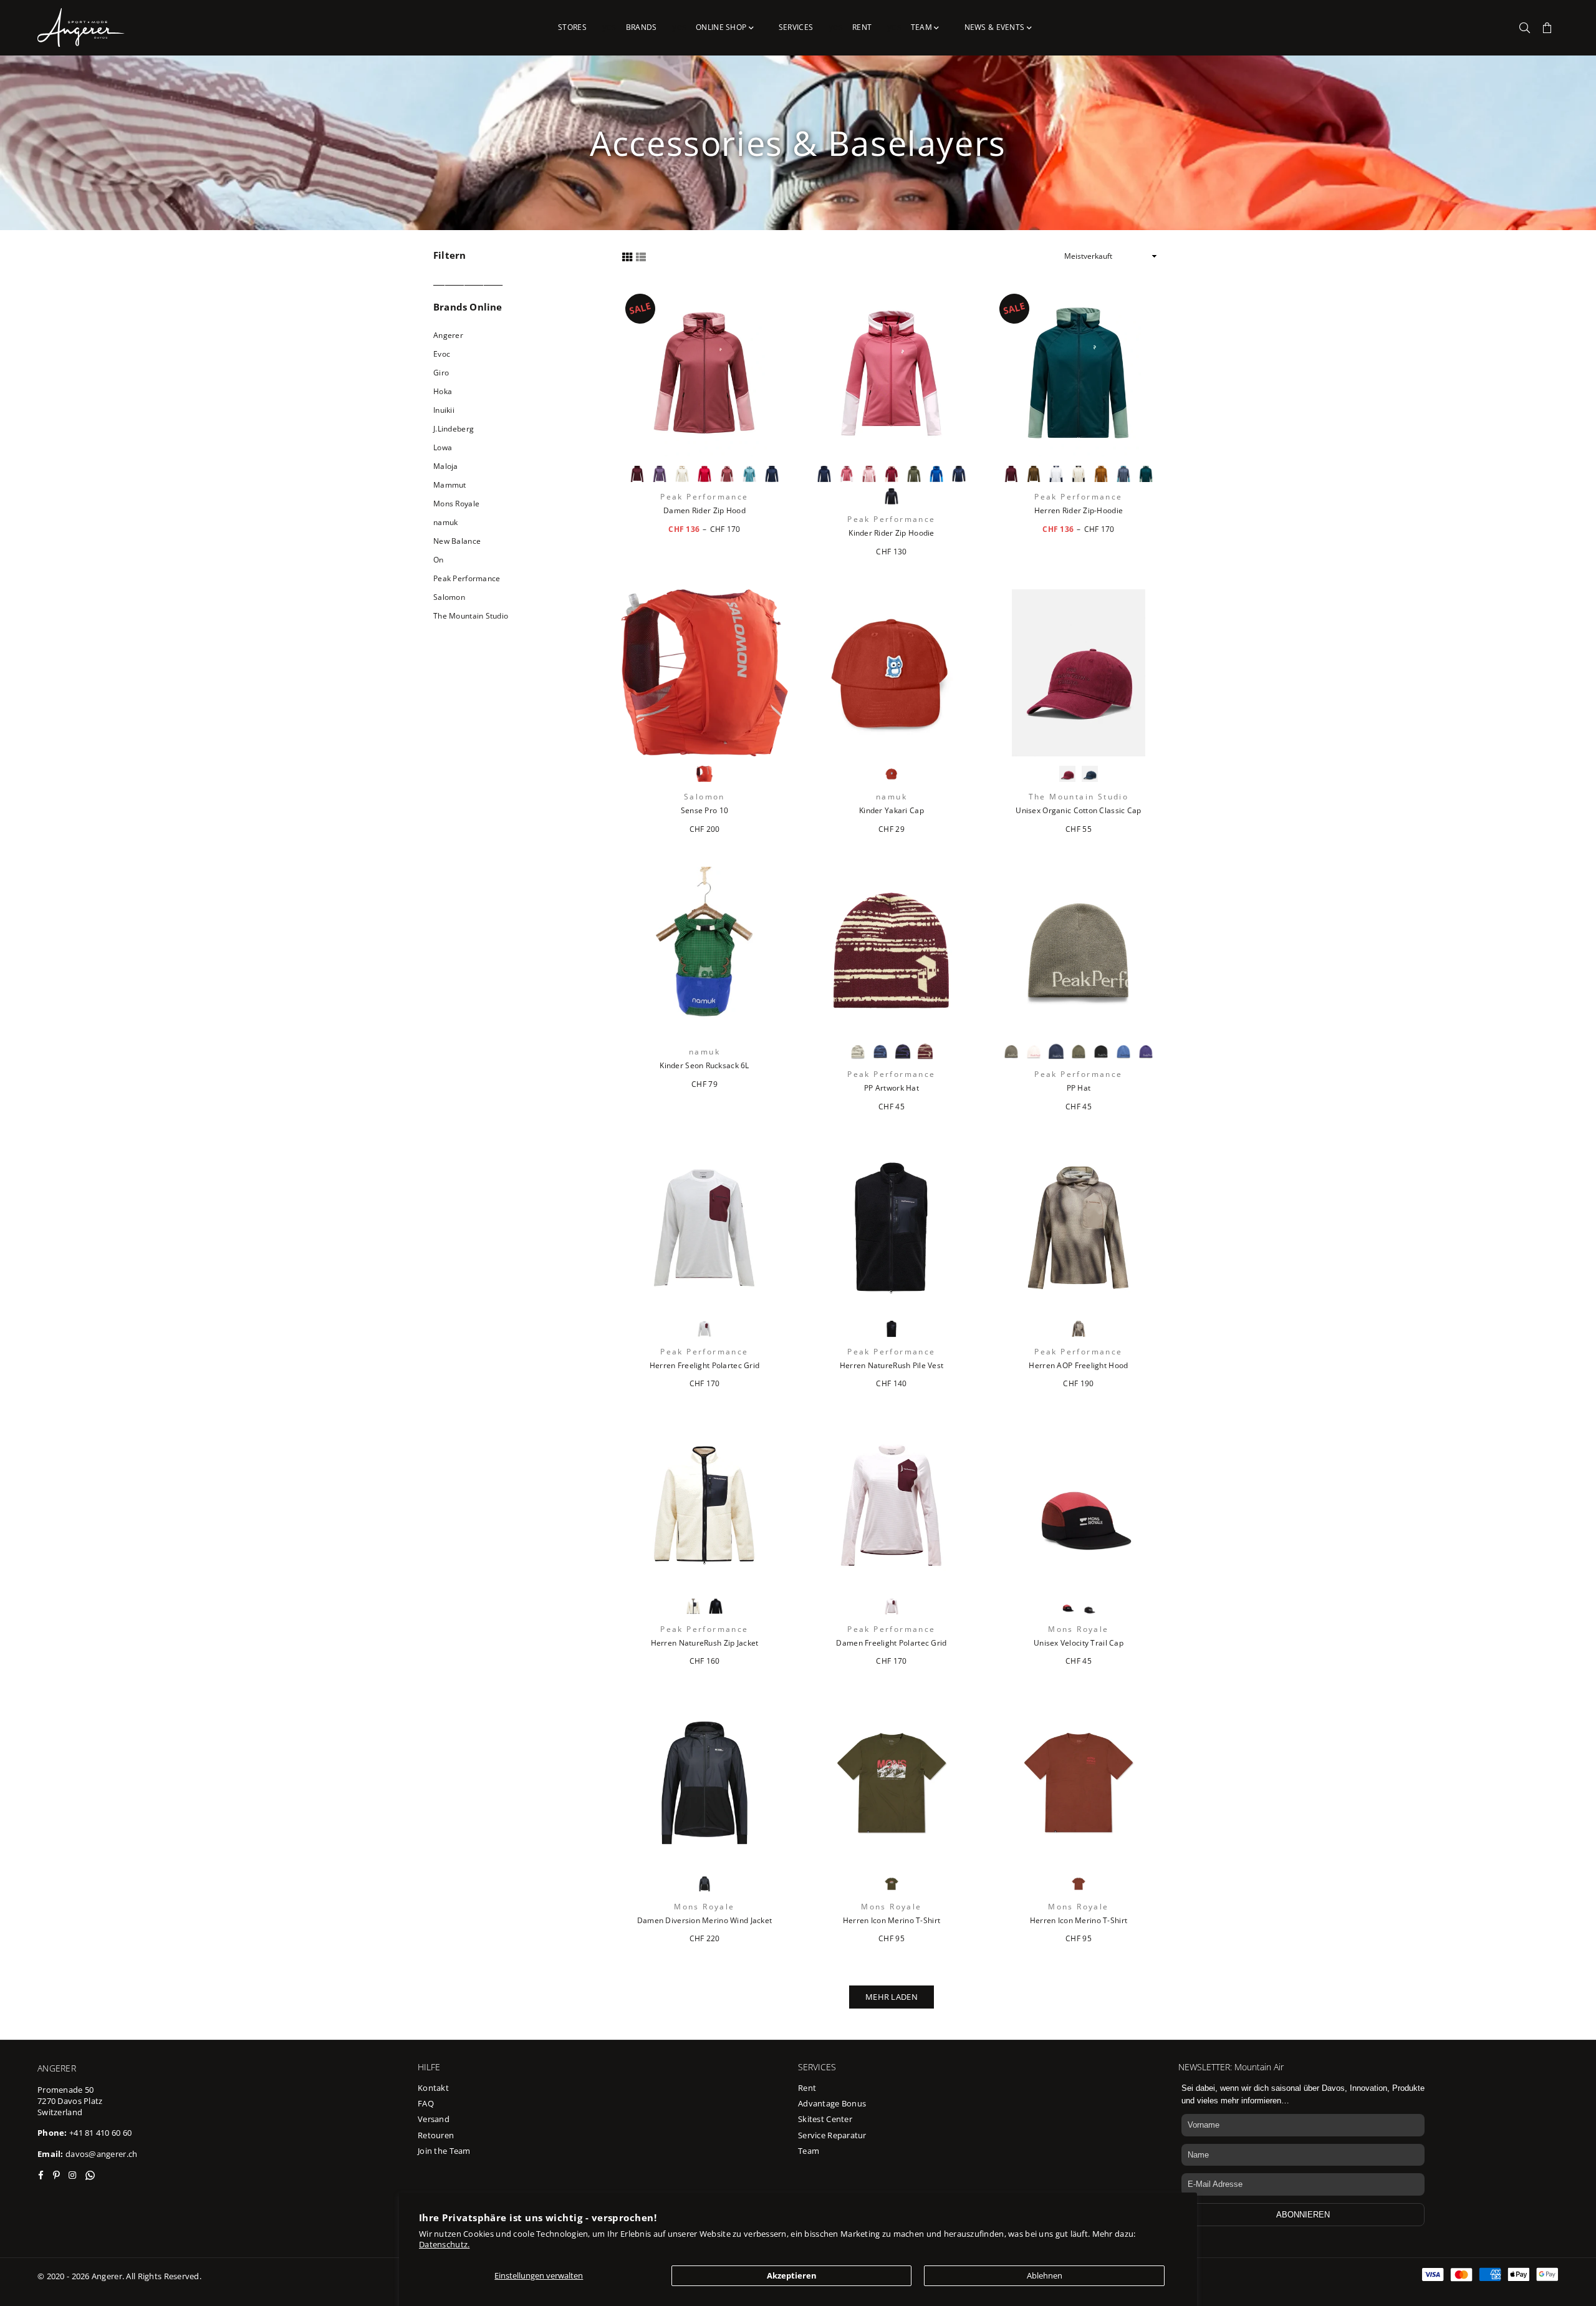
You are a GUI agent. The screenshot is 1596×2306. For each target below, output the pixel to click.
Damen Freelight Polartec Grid (891, 1643)
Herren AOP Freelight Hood (1078, 1366)
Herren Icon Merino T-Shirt (892, 1921)
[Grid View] (627, 256)
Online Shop (722, 27)
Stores (572, 27)
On (439, 560)
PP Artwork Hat (892, 1088)
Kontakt (433, 2088)
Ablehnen (1045, 2275)
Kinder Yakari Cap (892, 811)
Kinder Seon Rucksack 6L (704, 1066)
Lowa (443, 447)
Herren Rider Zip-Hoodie (1079, 511)
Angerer (448, 335)
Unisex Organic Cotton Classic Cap (1078, 811)
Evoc (442, 354)
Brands (642, 27)
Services (796, 27)
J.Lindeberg (454, 429)
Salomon (449, 597)
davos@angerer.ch (101, 2154)
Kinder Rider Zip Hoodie (891, 533)
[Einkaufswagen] (1547, 27)
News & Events (996, 27)
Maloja (446, 466)
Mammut (450, 485)
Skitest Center (825, 2119)
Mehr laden (892, 1997)
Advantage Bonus (832, 2103)
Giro (441, 373)
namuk (445, 522)
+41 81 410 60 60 (100, 2133)
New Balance (457, 541)
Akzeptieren (792, 2275)
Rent (862, 27)
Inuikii (444, 410)
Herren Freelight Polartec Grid (704, 1366)
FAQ (426, 2103)
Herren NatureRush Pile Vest (892, 1366)
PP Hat (1079, 1088)
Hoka (443, 391)
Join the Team (444, 2151)
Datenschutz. (444, 2244)
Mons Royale (456, 504)
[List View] (641, 256)
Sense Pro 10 (704, 811)
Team (922, 27)
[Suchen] (1525, 27)
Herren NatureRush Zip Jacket (705, 1643)
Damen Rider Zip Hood (704, 511)
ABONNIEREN (1303, 2215)
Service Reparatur (832, 2135)
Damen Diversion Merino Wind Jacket (705, 1921)
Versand (434, 2119)
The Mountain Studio (471, 616)
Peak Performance (467, 578)
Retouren (436, 2135)
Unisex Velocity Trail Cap (1079, 1643)
